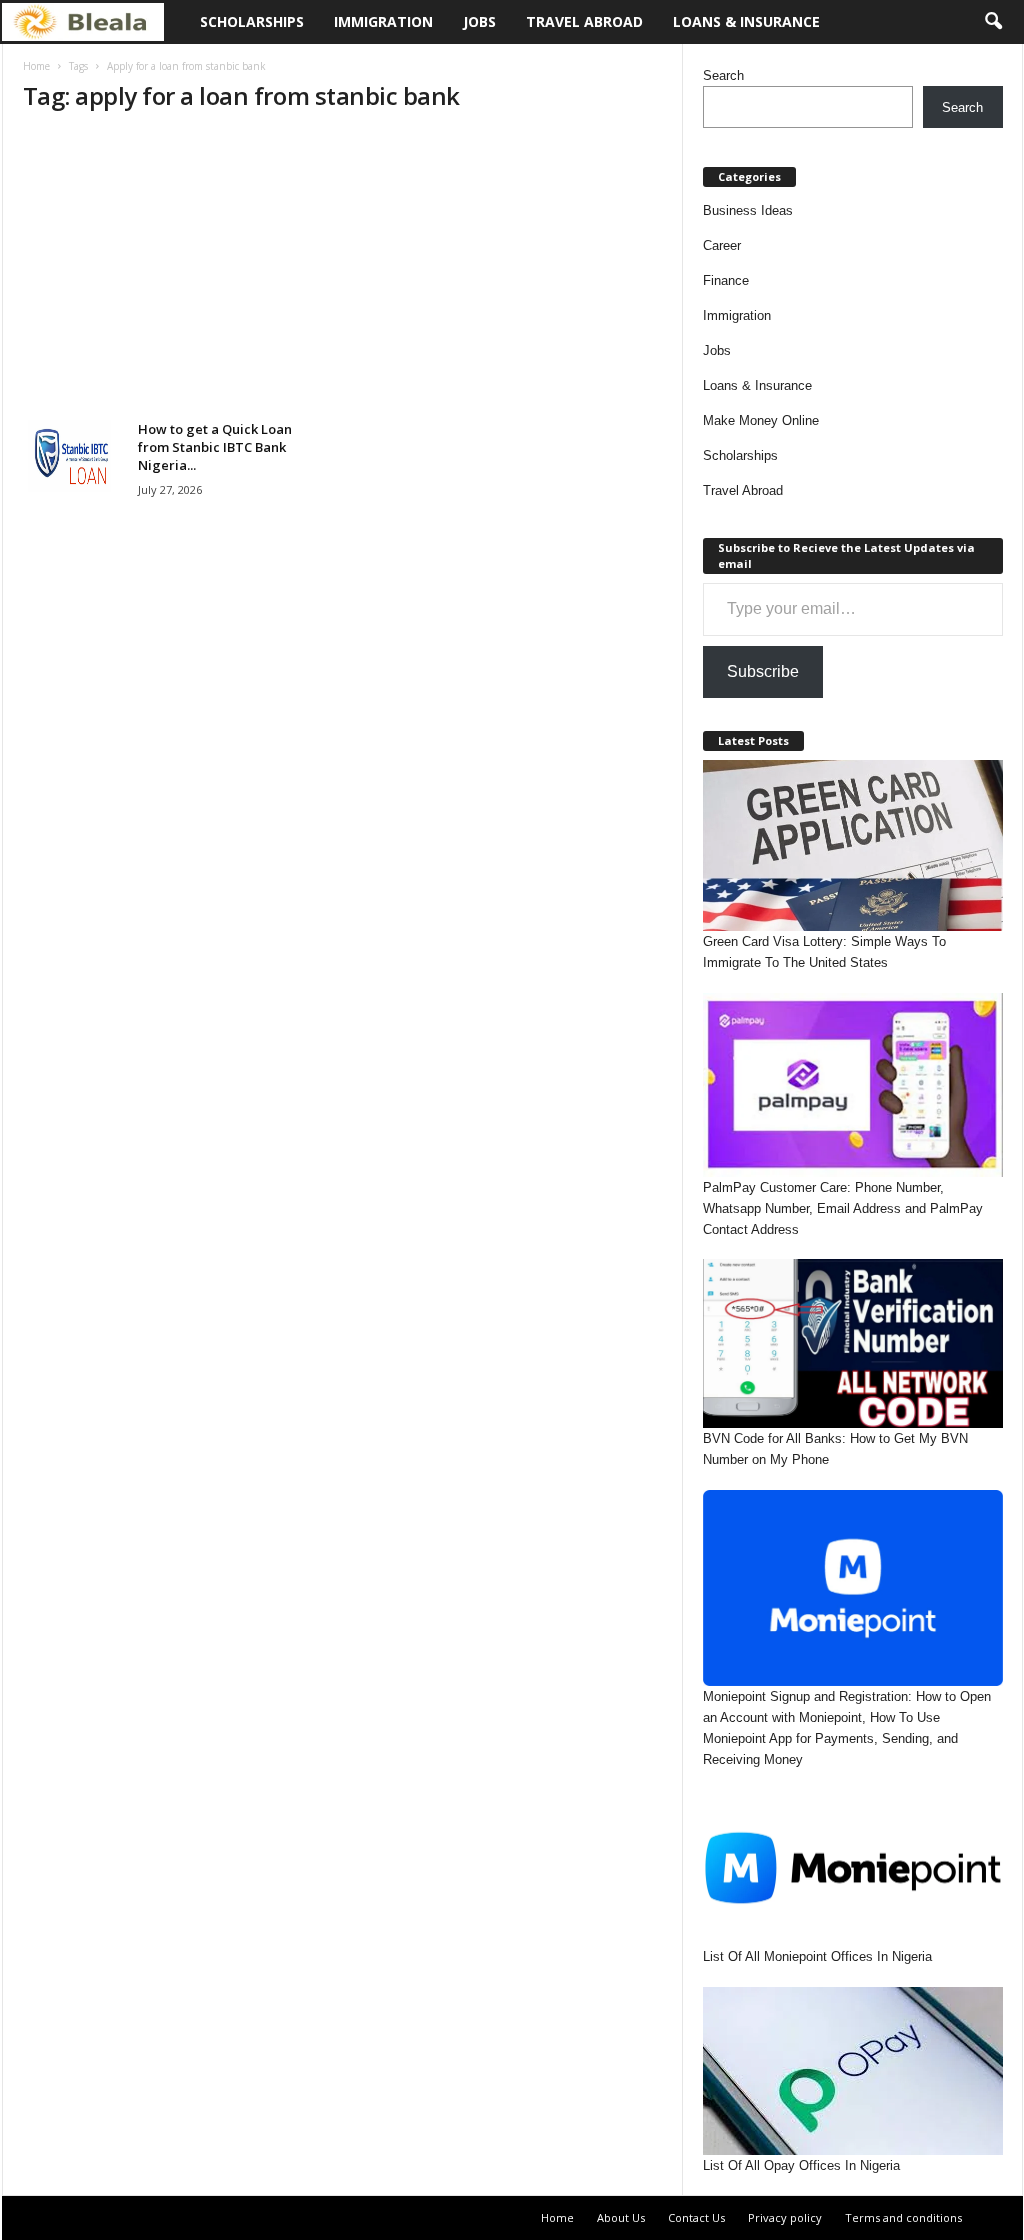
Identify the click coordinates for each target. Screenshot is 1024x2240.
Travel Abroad (584, 21)
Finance (726, 280)
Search (723, 75)
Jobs (479, 21)
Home (36, 66)
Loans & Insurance (746, 21)
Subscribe (763, 671)
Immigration (383, 21)
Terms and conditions (903, 2217)
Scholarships (252, 21)
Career (722, 245)
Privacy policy (785, 2217)
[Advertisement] (342, 272)
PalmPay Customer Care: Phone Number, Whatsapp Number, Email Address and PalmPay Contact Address (843, 1208)
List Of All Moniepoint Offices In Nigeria (817, 1956)
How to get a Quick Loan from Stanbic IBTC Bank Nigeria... (215, 447)
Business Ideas (748, 210)
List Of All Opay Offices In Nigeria (801, 2165)
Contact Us (696, 2217)
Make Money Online (761, 420)
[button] (993, 22)
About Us (621, 2217)
